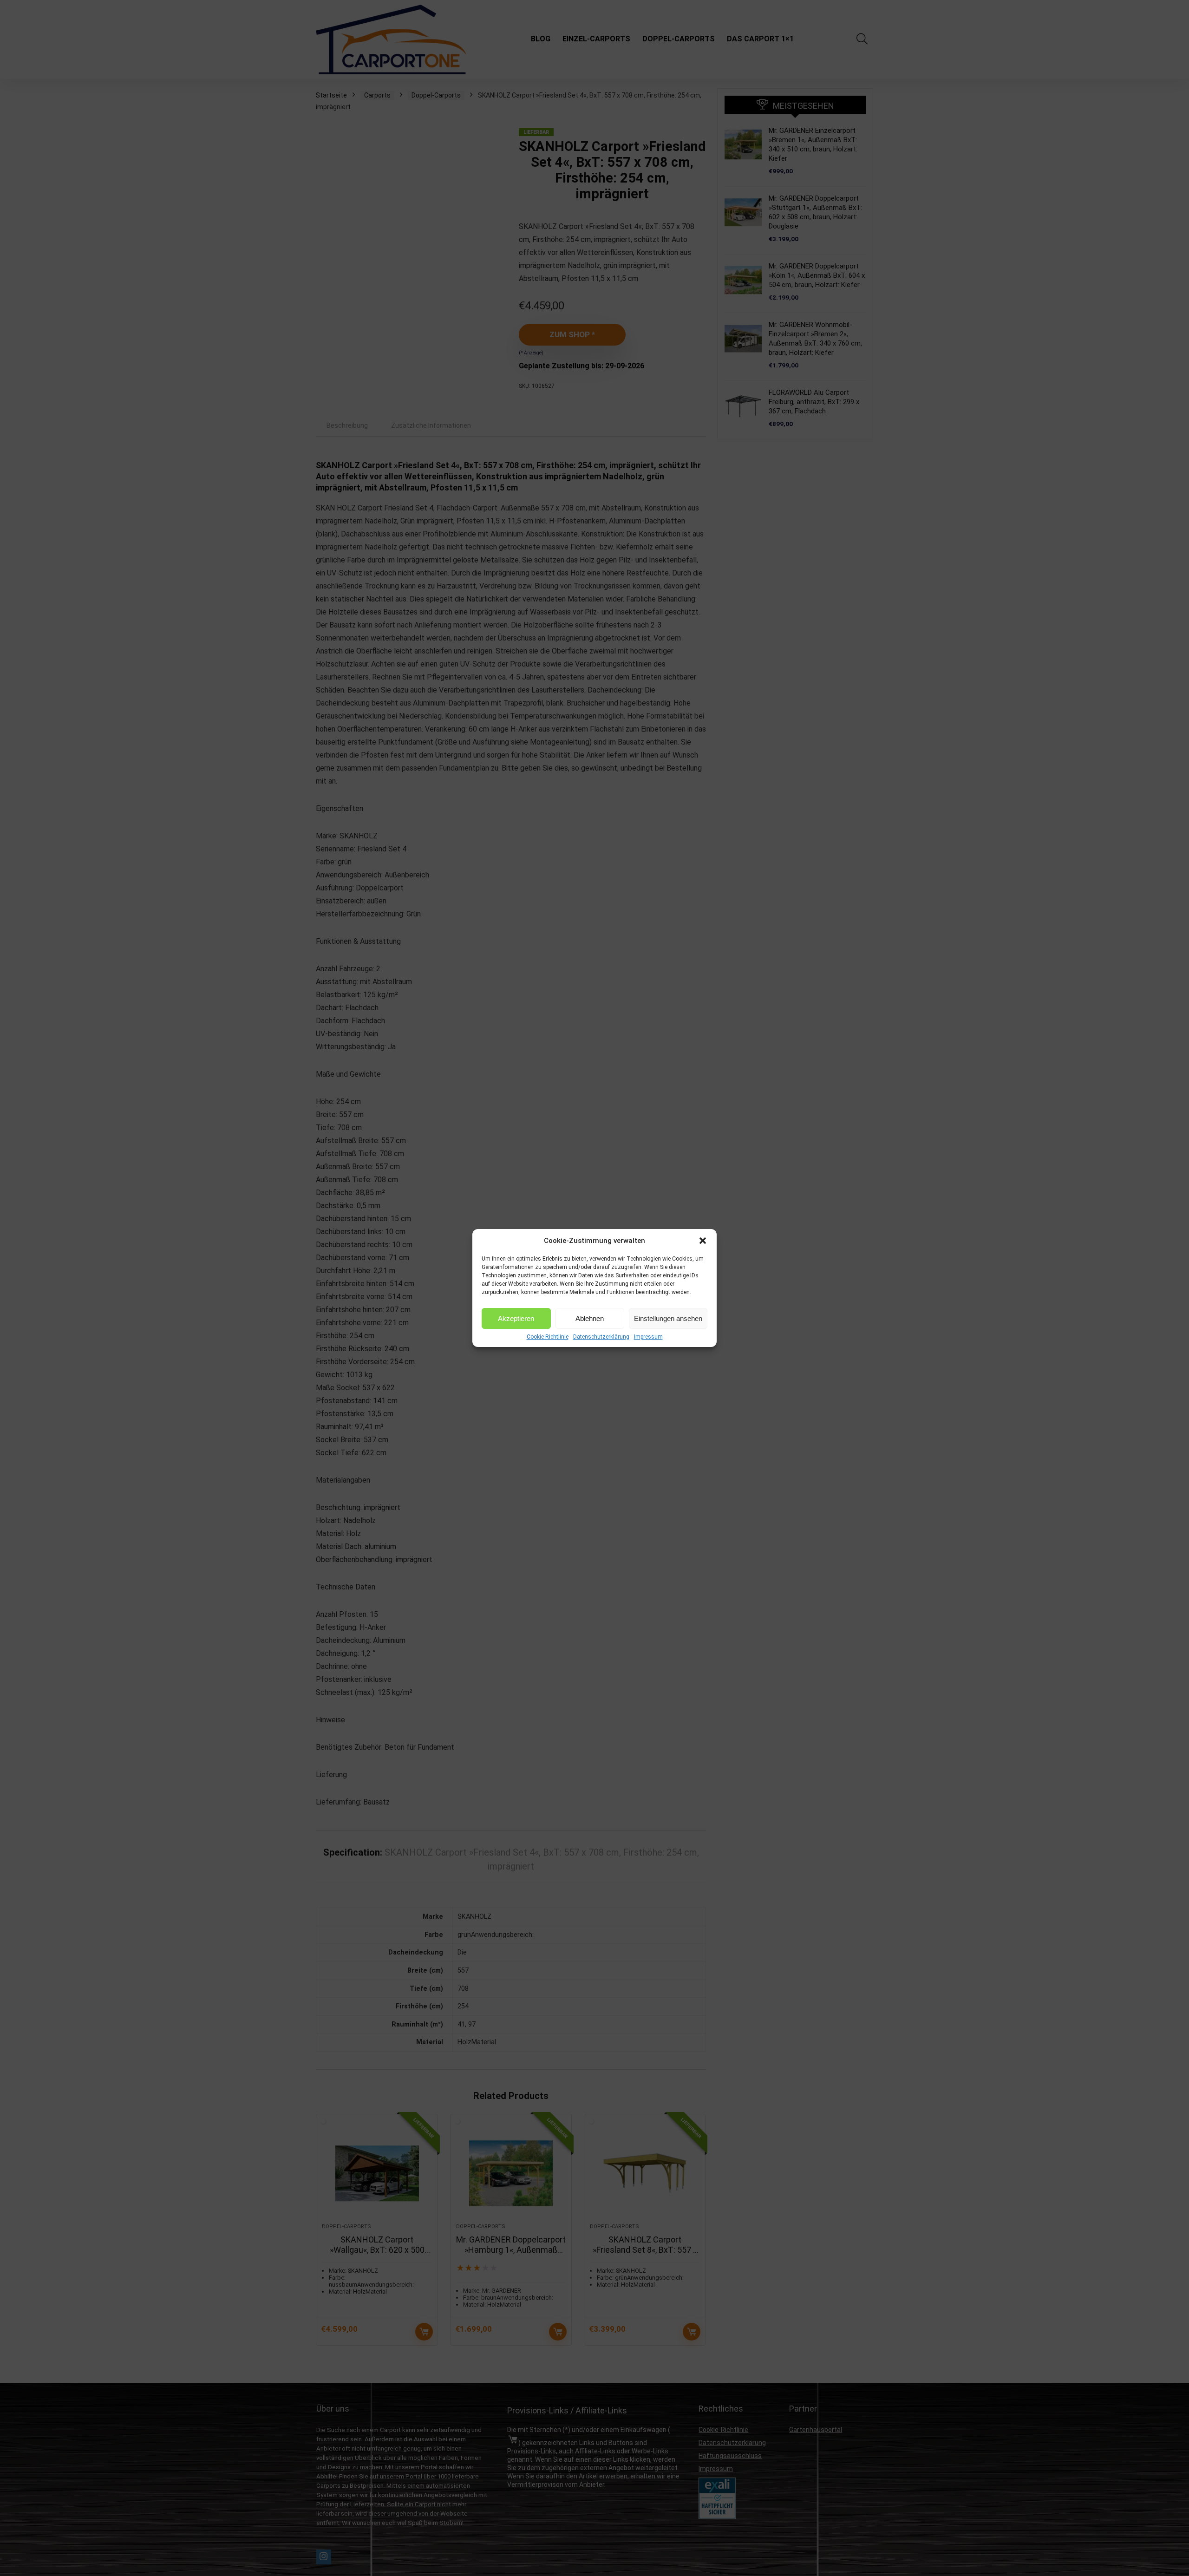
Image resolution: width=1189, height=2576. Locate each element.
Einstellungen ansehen (668, 1318)
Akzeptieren (516, 1318)
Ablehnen (590, 1318)
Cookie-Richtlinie (548, 1337)
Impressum (648, 1337)
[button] (703, 1241)
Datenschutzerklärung (601, 1337)
